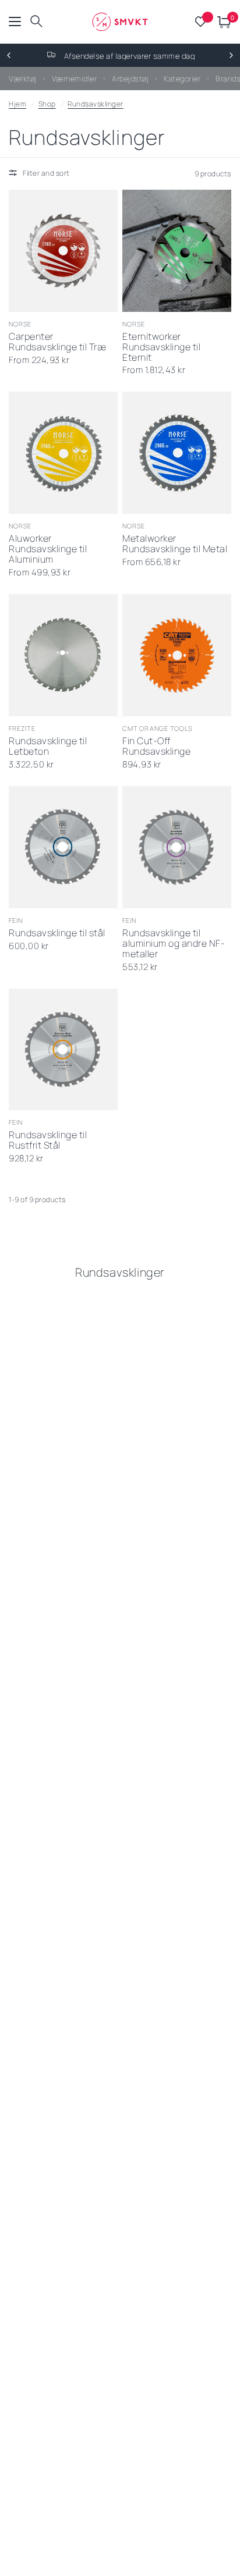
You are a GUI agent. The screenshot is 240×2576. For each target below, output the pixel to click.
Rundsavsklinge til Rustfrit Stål (48, 1140)
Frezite (22, 728)
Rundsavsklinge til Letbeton (48, 747)
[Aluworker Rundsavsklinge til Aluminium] (63, 453)
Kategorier (182, 79)
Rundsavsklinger (96, 104)
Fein (16, 920)
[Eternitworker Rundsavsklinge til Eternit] (177, 251)
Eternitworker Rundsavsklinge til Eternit (161, 347)
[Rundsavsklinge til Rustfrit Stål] (63, 1050)
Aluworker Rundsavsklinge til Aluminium (48, 549)
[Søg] (36, 22)
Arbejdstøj (130, 79)
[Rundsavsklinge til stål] (63, 847)
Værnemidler (75, 79)
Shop (47, 104)
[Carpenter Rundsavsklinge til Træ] (63, 251)
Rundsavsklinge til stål (57, 933)
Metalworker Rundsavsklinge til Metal (175, 544)
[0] (222, 22)
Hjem (17, 104)
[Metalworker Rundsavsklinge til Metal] (177, 453)
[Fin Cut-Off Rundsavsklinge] (177, 655)
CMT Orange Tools (158, 728)
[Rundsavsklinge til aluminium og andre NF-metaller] (177, 847)
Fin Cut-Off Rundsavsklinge (156, 747)
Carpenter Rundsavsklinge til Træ (57, 342)
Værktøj (23, 79)
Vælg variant (51, 297)
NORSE (20, 324)
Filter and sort (46, 173)
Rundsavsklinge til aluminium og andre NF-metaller (174, 944)
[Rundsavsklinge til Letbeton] (63, 655)
